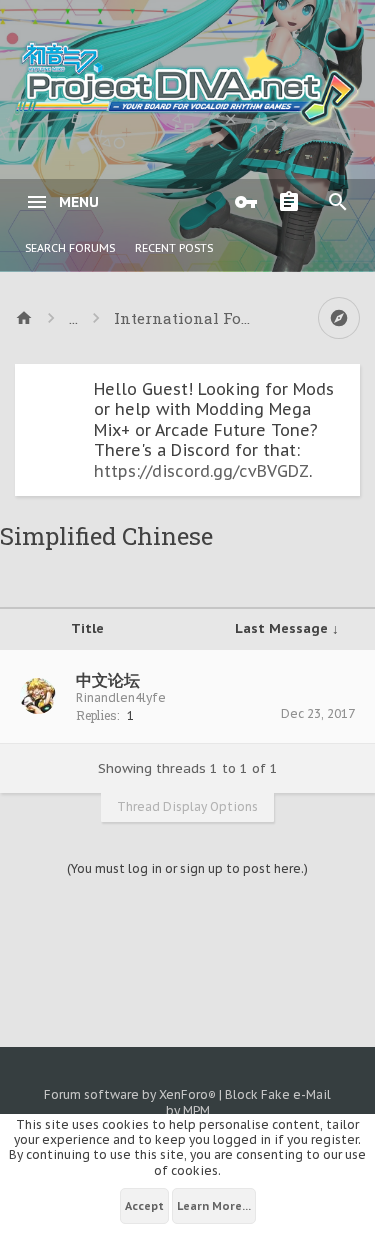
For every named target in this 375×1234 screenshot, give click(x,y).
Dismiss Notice (347, 384)
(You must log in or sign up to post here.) (187, 868)
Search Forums (70, 248)
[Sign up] (294, 202)
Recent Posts (174, 248)
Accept (144, 1206)
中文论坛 (108, 680)
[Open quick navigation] (339, 318)
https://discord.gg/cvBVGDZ (201, 471)
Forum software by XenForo (130, 1094)
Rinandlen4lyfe (121, 697)
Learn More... (214, 1206)
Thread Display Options (187, 806)
